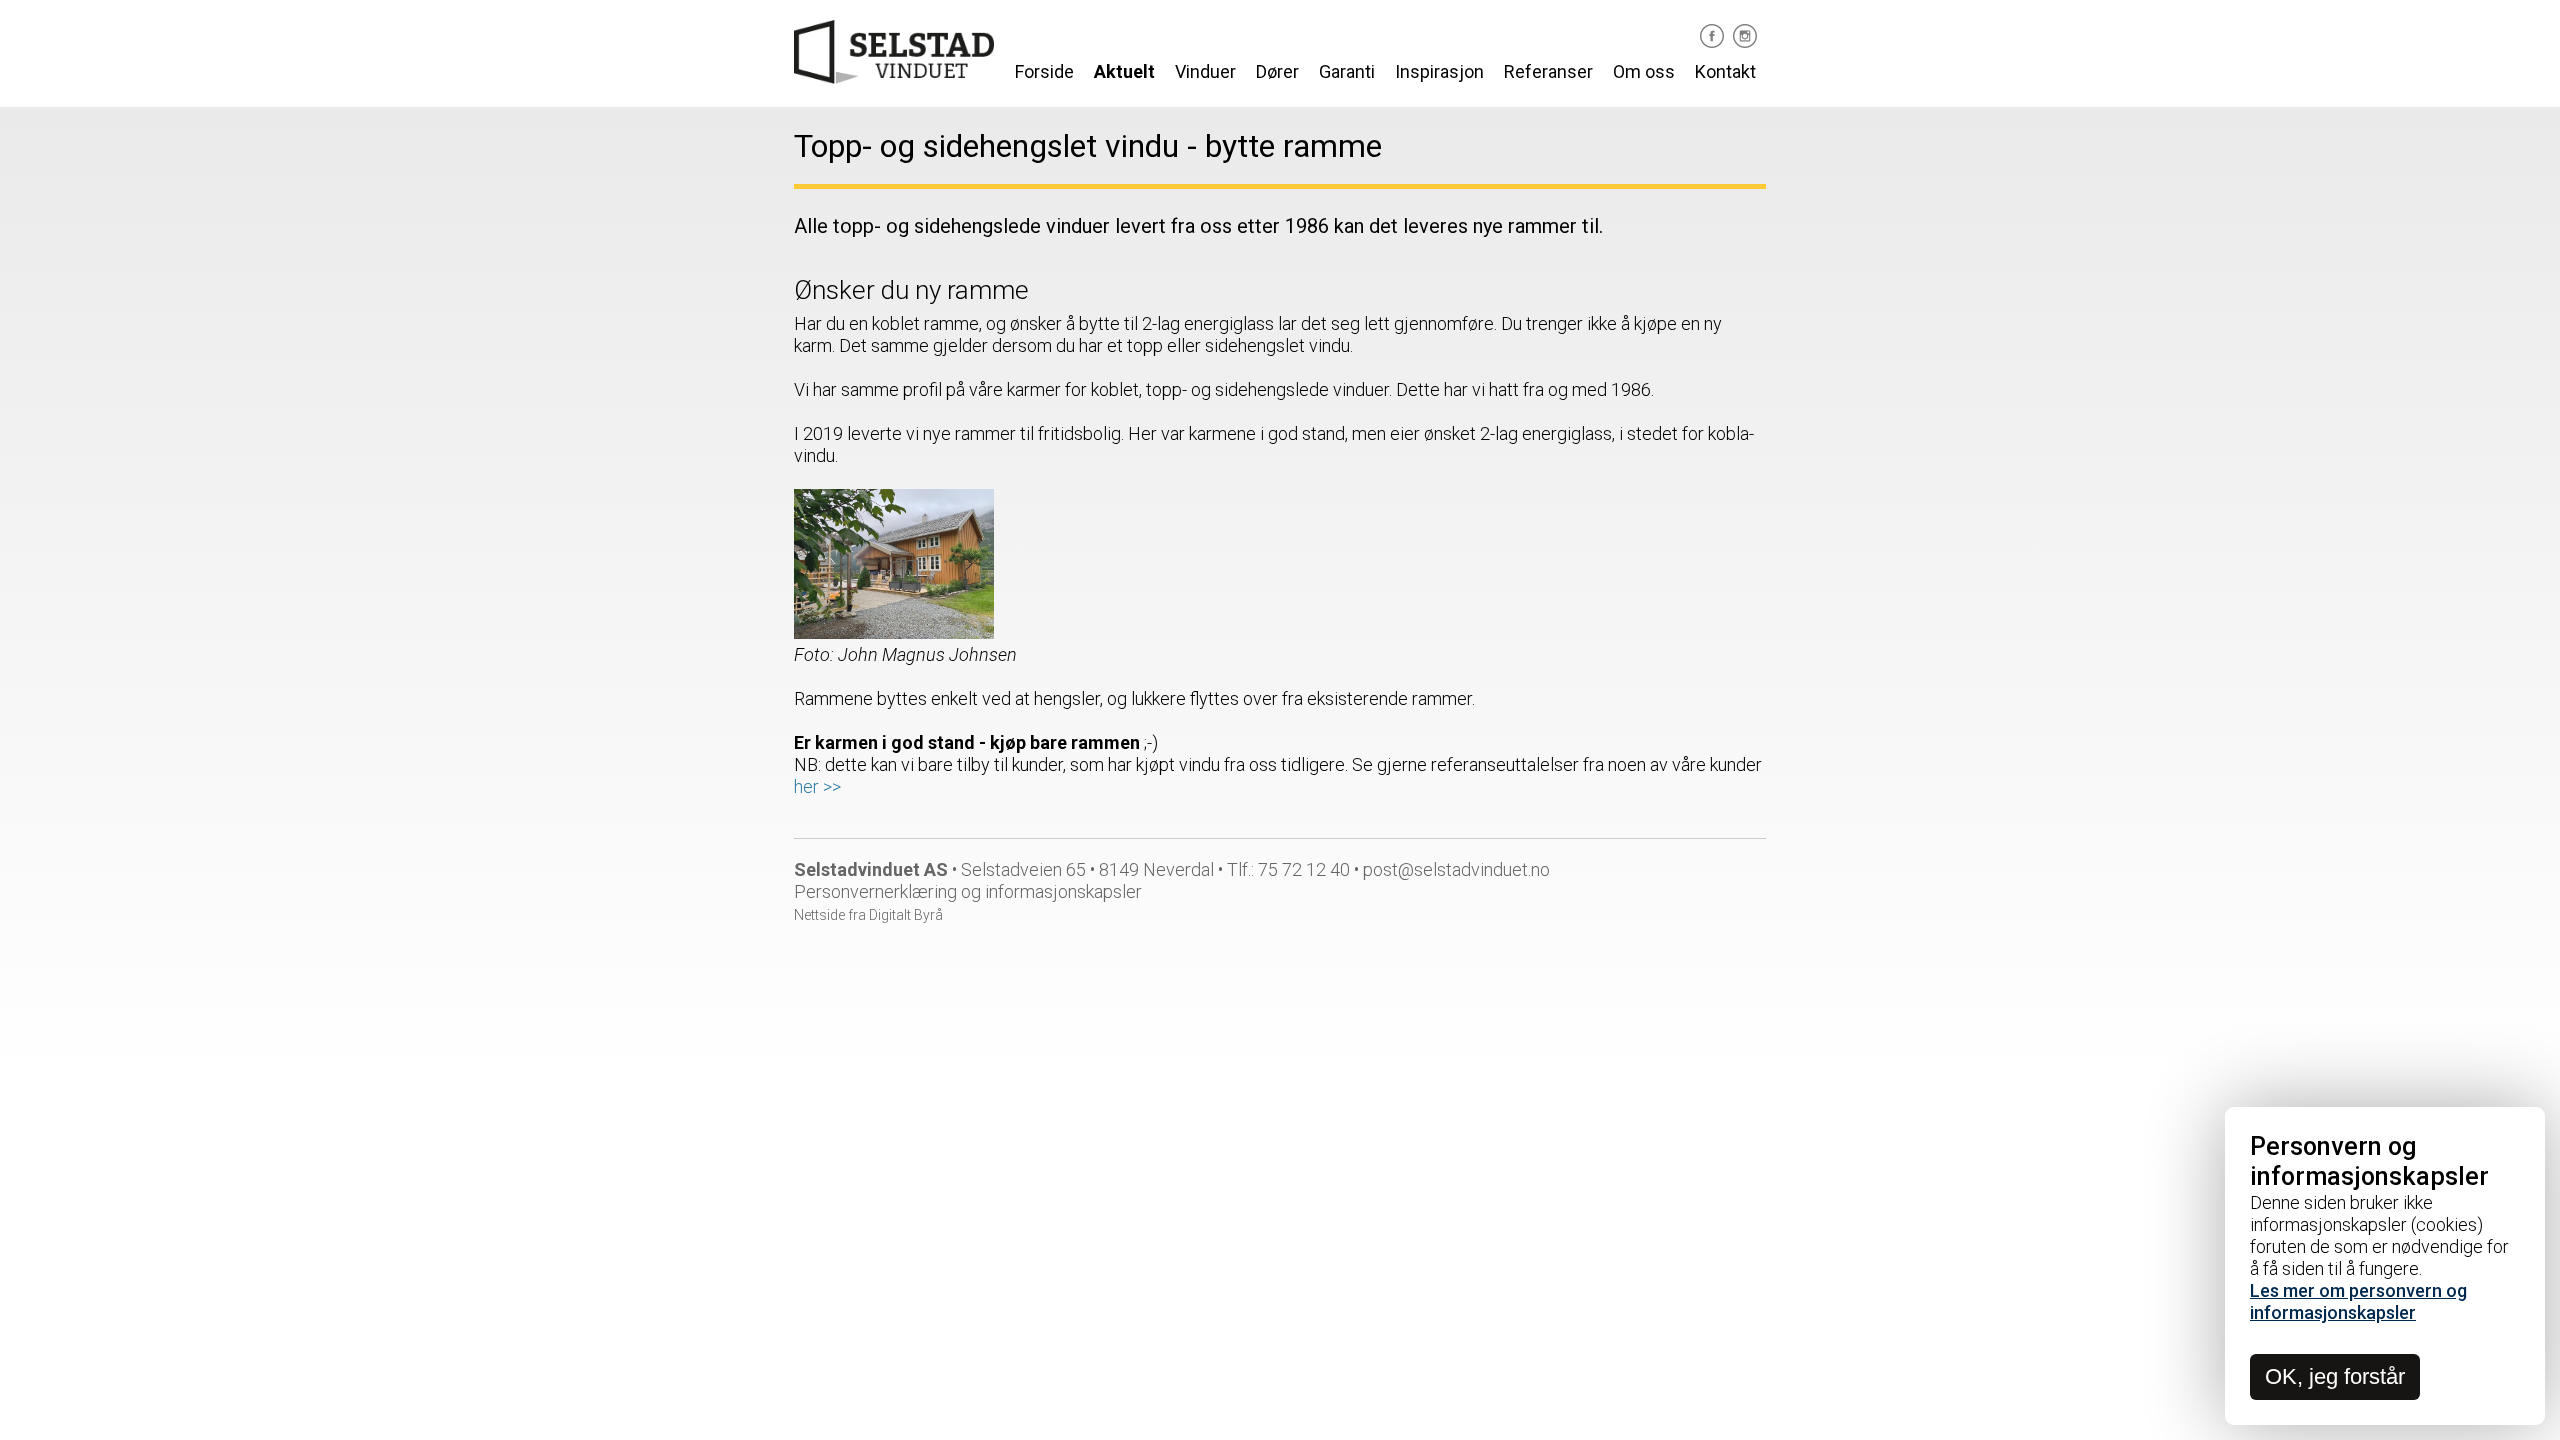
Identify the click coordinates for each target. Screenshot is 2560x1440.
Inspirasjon (1439, 71)
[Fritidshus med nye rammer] (894, 632)
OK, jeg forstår (2335, 1376)
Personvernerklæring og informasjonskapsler (968, 891)
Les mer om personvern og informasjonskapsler (2358, 1301)
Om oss (1644, 71)
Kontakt (1725, 71)
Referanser (1548, 71)
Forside (1044, 71)
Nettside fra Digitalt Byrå (868, 915)
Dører (1277, 71)
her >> (817, 786)
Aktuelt (1124, 71)
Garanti (1347, 71)
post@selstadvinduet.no (1456, 869)
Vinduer (1205, 71)
